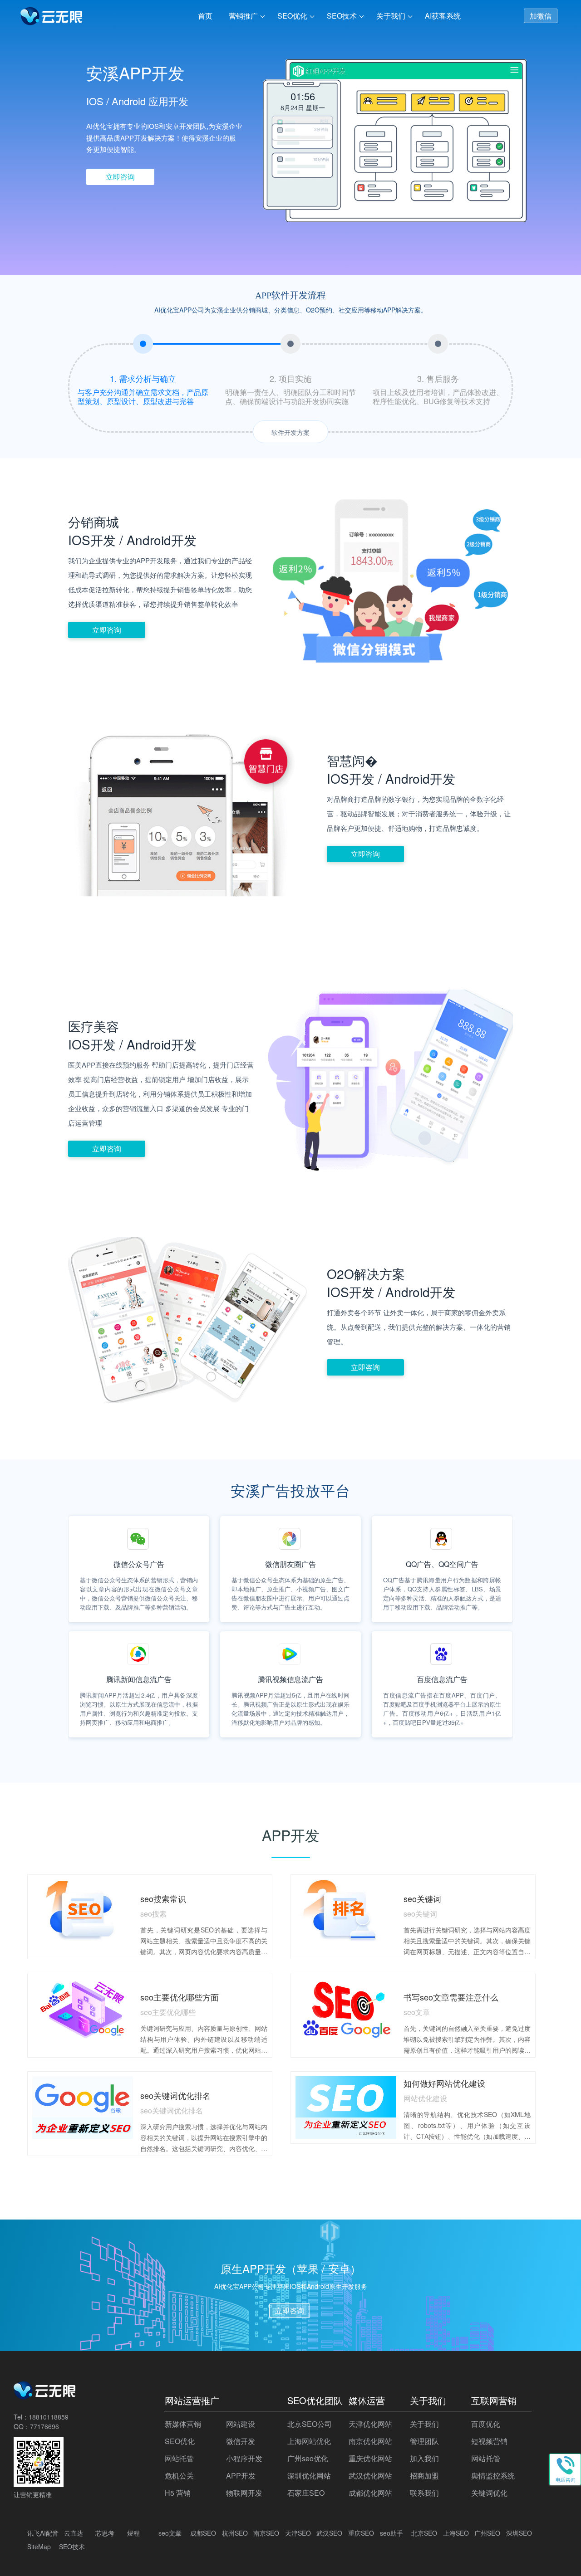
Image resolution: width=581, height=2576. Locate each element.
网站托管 (179, 2458)
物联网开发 (244, 2493)
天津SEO (298, 2533)
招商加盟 (424, 2476)
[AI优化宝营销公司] (45, 2396)
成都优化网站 (370, 2493)
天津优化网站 (370, 2424)
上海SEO (456, 2533)
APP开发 (241, 2476)
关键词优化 (489, 2493)
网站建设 (241, 2424)
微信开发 (241, 2441)
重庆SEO (361, 2533)
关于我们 (391, 16)
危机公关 (179, 2476)
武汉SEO (329, 2533)
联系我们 (424, 2493)
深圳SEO (519, 2533)
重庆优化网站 (370, 2458)
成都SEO (203, 2533)
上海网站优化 (309, 2441)
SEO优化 (292, 16)
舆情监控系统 (493, 2476)
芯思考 (105, 2533)
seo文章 (170, 2533)
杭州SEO (235, 2533)
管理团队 (424, 2441)
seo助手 (391, 2533)
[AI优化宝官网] (52, 18)
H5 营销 (178, 2493)
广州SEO (487, 2533)
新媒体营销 (183, 2424)
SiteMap (39, 2547)
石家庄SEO (306, 2493)
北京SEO (424, 2533)
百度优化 (486, 2424)
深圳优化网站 (309, 2476)
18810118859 (49, 2417)
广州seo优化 (308, 2458)
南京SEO (266, 2533)
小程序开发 (244, 2458)
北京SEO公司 (310, 2424)
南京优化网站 (370, 2441)
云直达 (74, 2533)
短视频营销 (489, 2441)
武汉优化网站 (370, 2476)
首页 (205, 16)
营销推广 (243, 16)
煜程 (133, 2533)
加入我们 (424, 2458)
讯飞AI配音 (43, 2533)
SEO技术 (342, 16)
